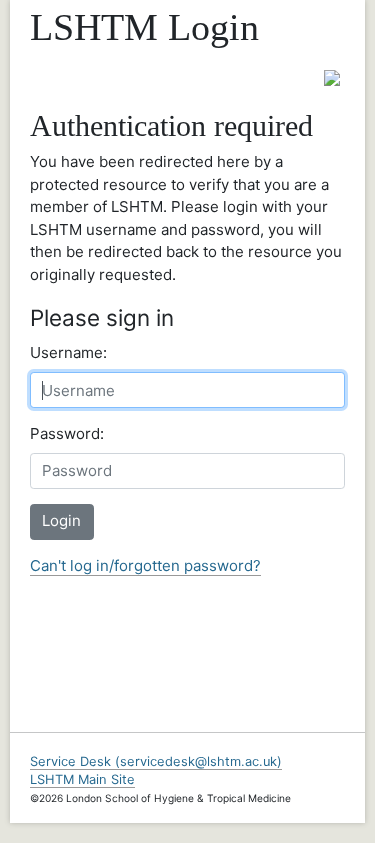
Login (61, 520)
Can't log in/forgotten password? (145, 565)
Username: (68, 352)
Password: (67, 433)
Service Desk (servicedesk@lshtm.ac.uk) (156, 761)
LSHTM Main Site (82, 779)
